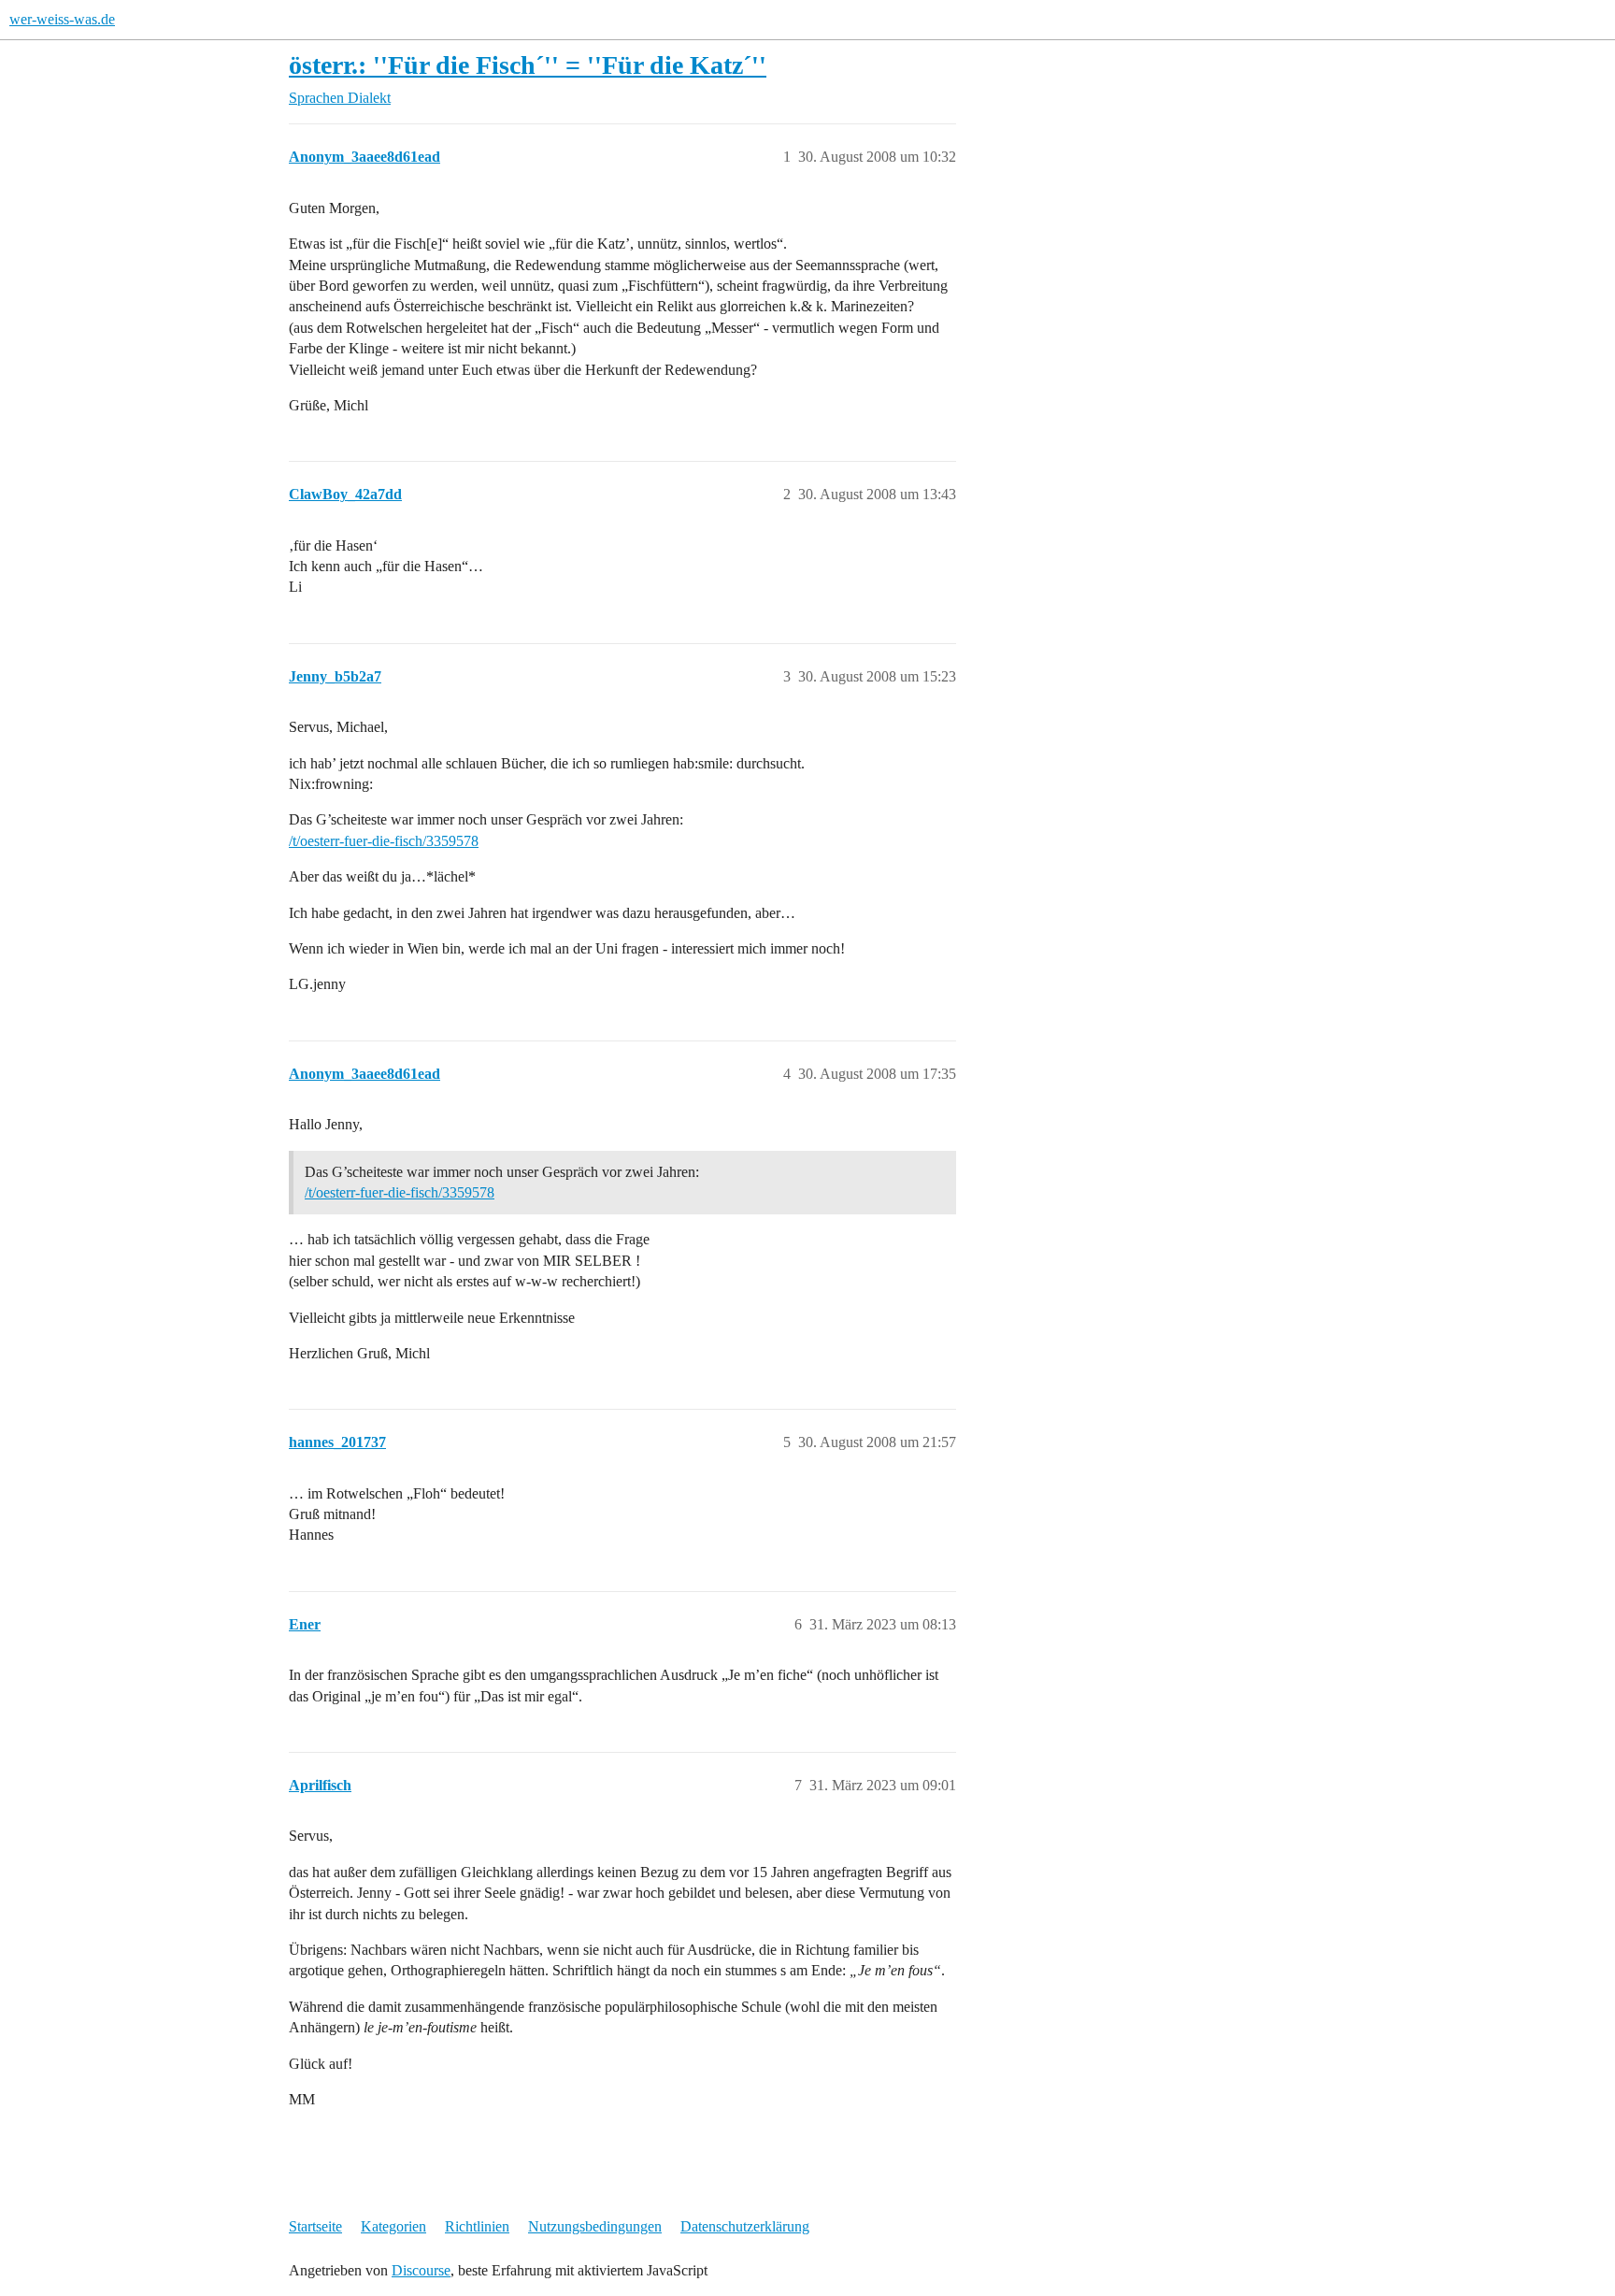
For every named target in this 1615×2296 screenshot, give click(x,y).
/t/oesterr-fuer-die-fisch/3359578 (384, 841)
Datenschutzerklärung (745, 2226)
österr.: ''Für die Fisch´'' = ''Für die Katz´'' (528, 65)
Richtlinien (477, 2226)
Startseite (315, 2226)
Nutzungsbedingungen (595, 2226)
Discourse (421, 2270)
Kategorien (393, 2226)
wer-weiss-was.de (62, 19)
